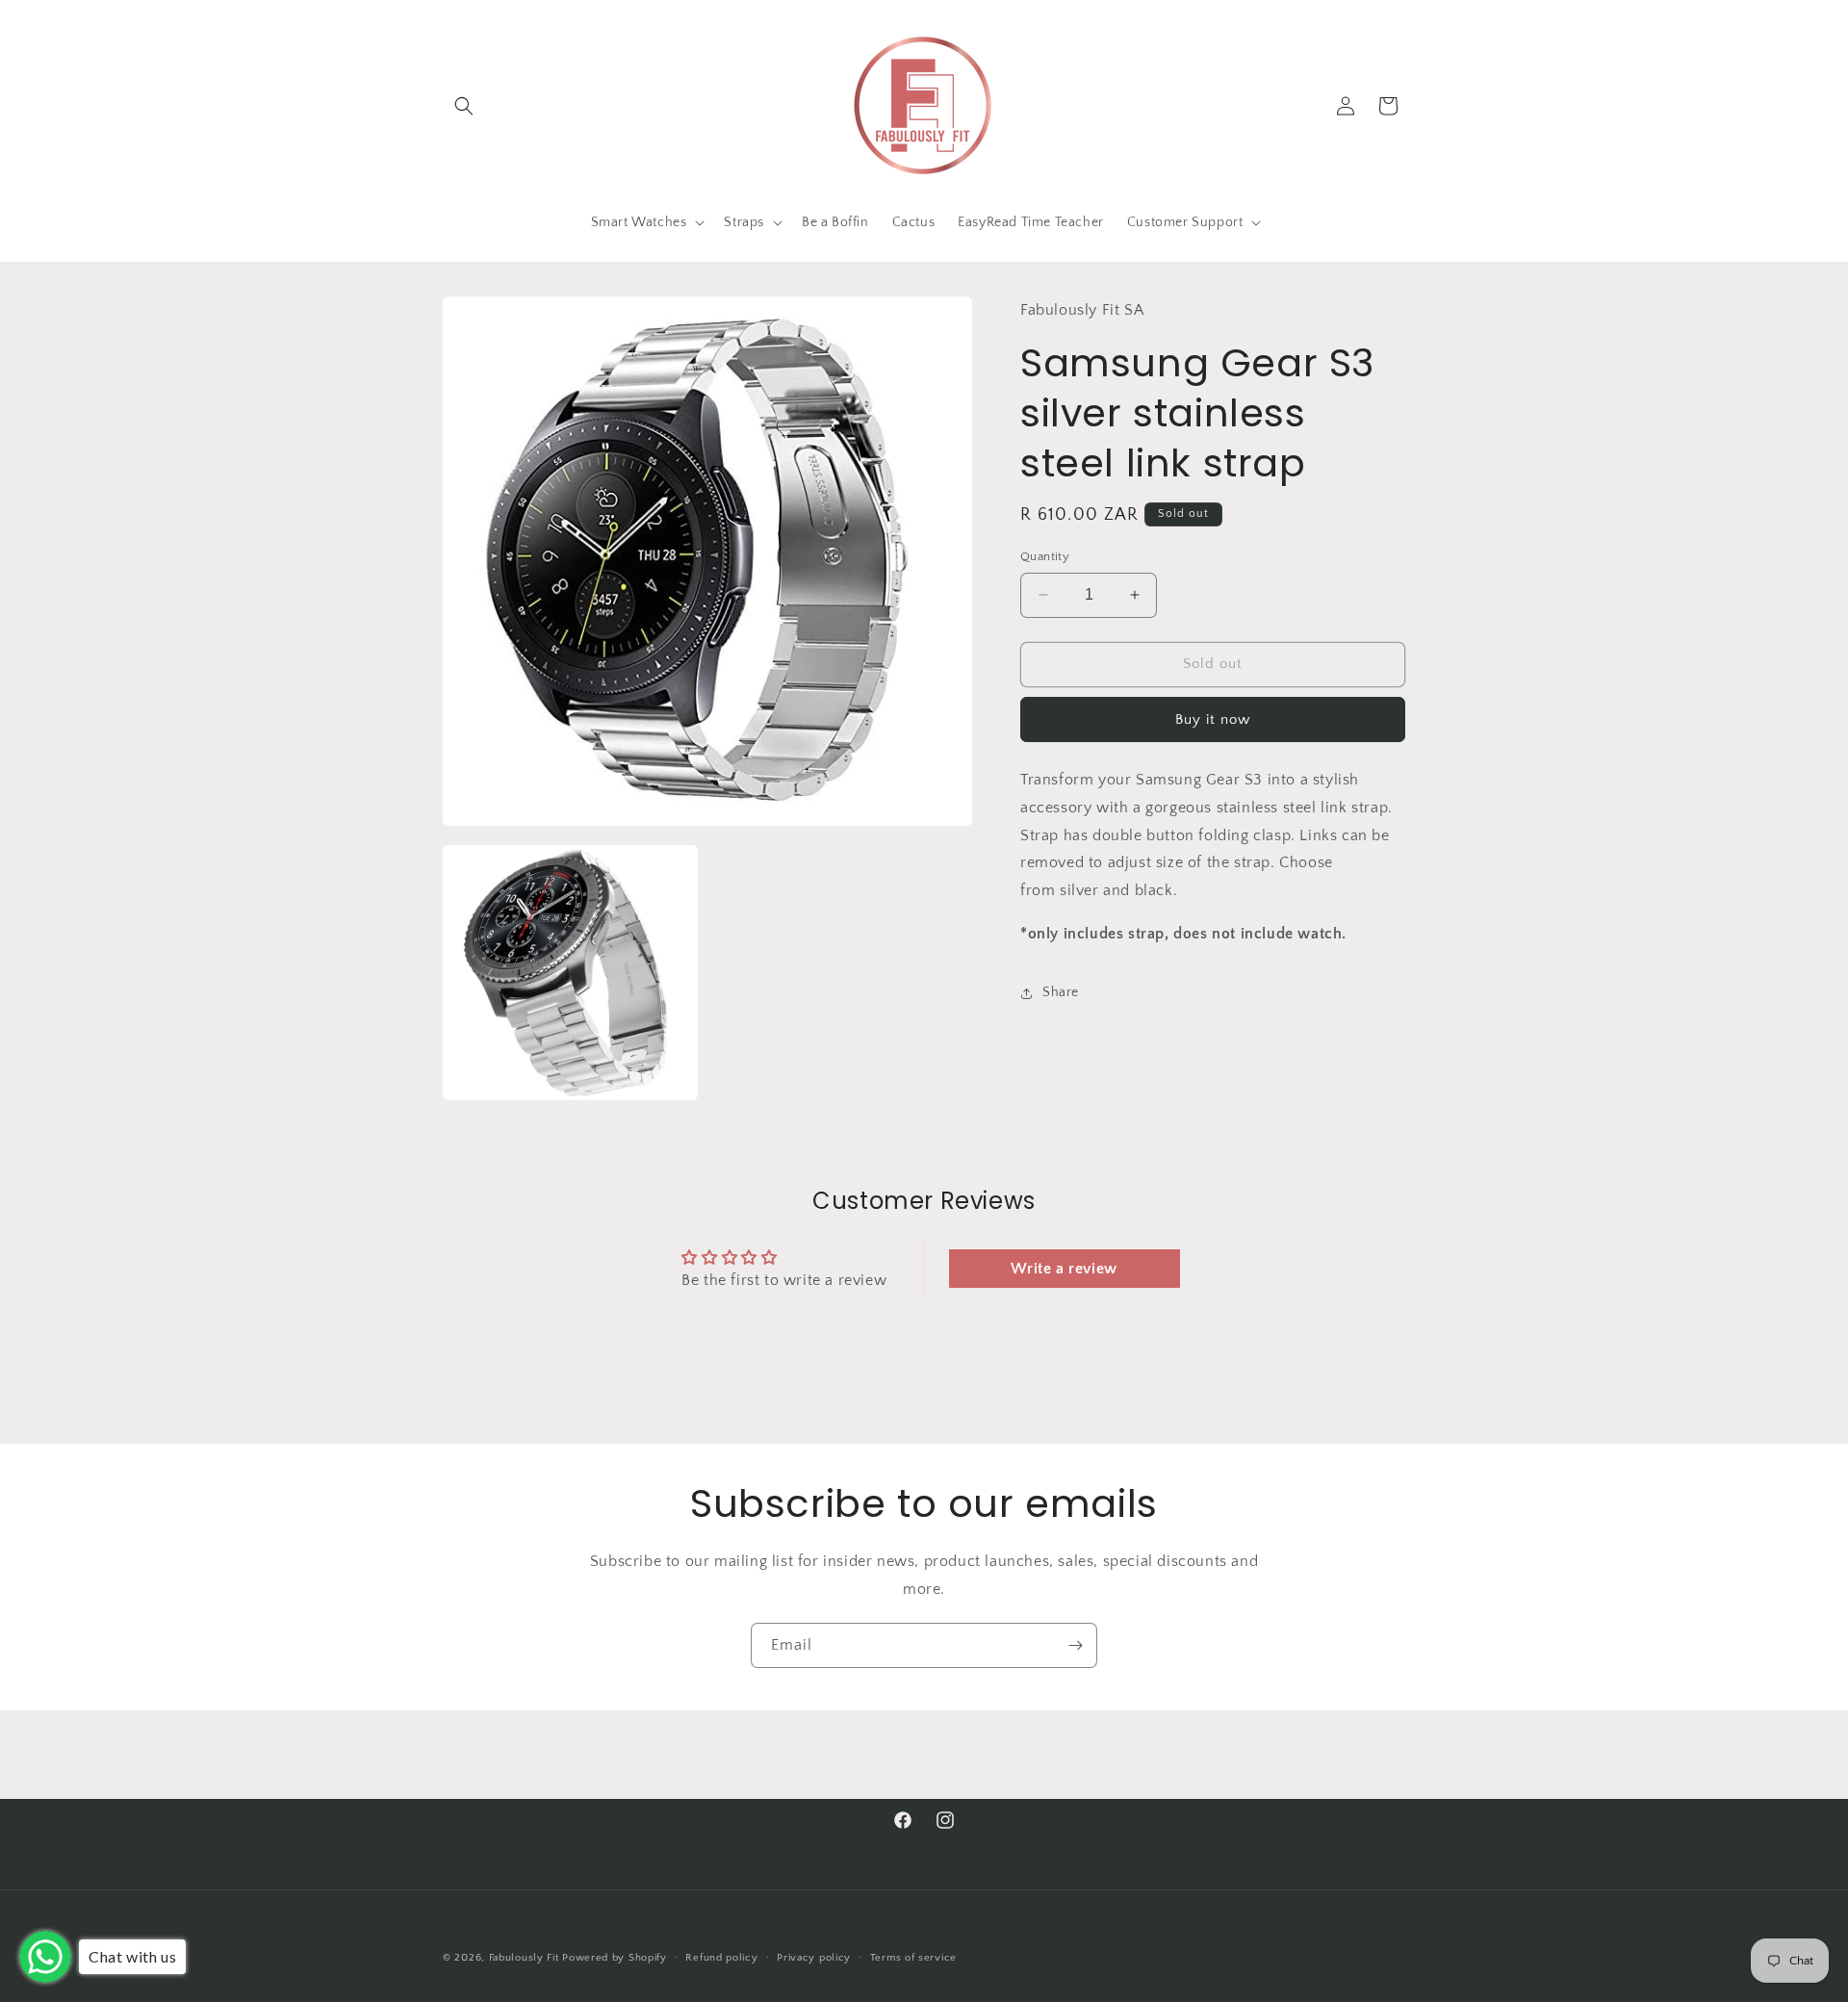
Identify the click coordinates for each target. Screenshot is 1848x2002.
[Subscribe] (1075, 1645)
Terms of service (913, 1958)
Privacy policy (814, 1958)
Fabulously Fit (526, 1958)
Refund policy (721, 1958)
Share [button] (1061, 992)
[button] (464, 106)
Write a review (1064, 1269)
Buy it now (1213, 719)
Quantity (1045, 556)
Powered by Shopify (615, 1958)
